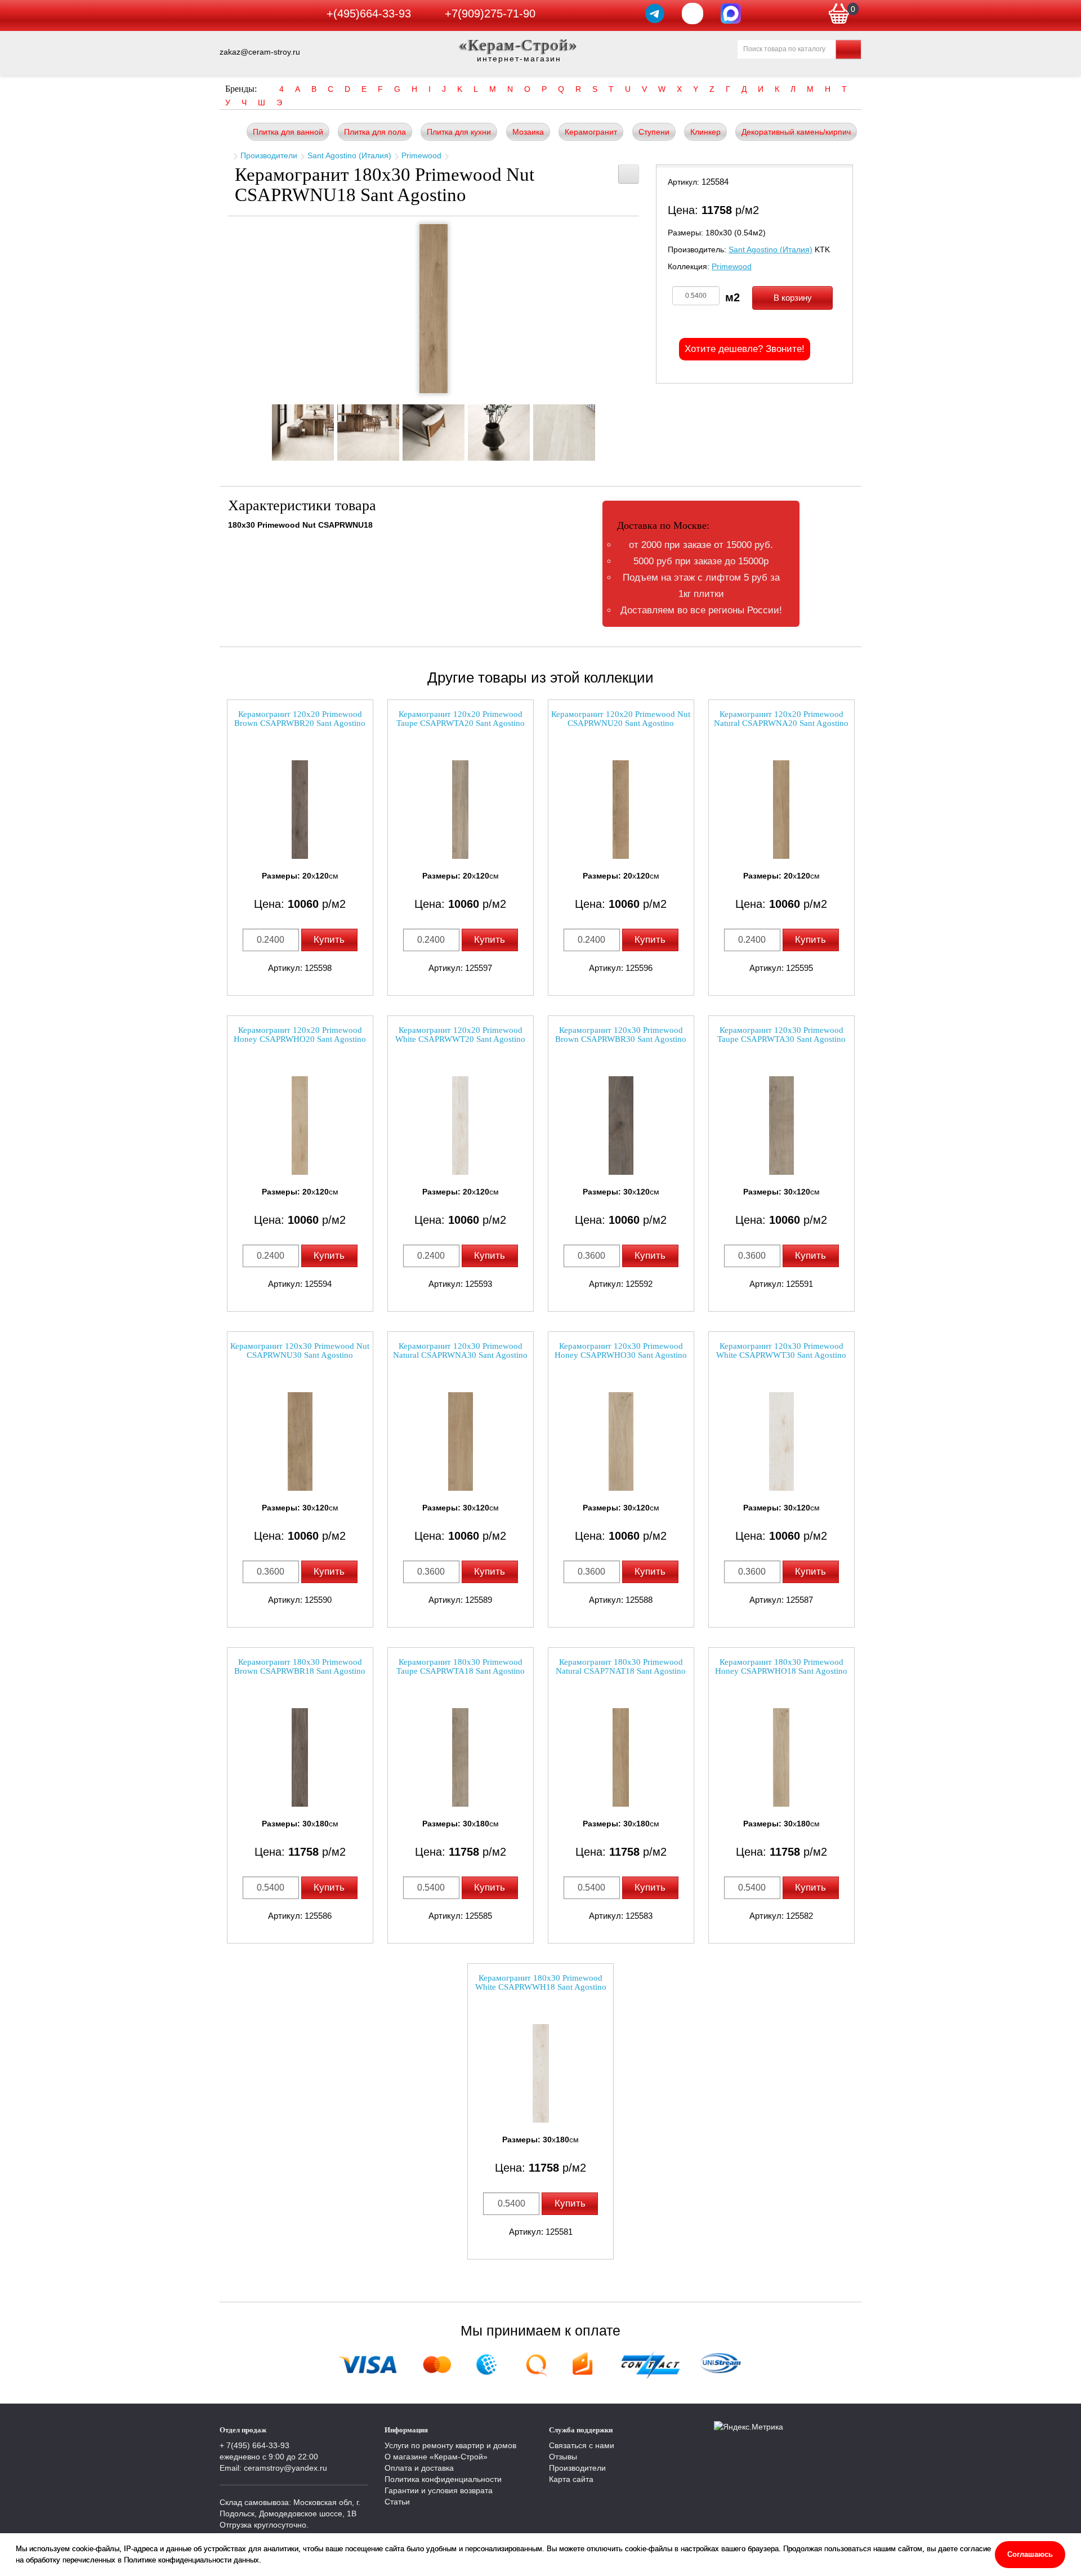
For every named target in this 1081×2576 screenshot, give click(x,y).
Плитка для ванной (288, 132)
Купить (329, 940)
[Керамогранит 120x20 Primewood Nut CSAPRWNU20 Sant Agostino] (621, 810)
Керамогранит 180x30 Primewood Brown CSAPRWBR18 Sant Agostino (300, 1667)
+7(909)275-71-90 (490, 14)
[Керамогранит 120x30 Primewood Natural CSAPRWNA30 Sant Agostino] (461, 1441)
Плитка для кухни (459, 132)
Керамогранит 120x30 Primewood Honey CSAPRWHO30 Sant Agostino (621, 1351)
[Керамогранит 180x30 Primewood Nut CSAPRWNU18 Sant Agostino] (434, 309)
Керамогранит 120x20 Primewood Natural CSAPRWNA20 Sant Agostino (781, 719)
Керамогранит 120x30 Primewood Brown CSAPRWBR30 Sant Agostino (621, 1035)
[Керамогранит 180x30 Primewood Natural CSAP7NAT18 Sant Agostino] (621, 1757)
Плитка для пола (375, 132)
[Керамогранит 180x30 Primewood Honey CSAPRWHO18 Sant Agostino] (781, 1757)
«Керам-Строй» (519, 45)
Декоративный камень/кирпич (796, 132)
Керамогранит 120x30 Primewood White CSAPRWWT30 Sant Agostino (781, 1351)
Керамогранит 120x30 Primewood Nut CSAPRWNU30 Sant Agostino (300, 1351)
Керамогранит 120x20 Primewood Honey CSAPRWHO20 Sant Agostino (300, 1035)
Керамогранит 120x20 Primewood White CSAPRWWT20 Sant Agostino (460, 1035)
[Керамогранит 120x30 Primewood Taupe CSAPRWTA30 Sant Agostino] (781, 1126)
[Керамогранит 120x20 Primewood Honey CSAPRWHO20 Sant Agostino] (300, 1126)
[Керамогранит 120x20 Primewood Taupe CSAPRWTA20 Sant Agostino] (461, 810)
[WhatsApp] (693, 14)
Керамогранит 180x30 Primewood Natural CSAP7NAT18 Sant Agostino (621, 1667)
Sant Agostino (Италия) (349, 155)
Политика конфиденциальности (443, 2479)
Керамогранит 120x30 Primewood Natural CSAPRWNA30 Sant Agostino (460, 1351)
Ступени (654, 132)
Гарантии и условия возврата (439, 2490)
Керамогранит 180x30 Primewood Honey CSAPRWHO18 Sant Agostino (781, 1667)
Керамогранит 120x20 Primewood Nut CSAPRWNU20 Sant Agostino (621, 719)
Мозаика (528, 132)
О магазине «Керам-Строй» (436, 2457)
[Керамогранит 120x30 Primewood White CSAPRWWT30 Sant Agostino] (781, 1441)
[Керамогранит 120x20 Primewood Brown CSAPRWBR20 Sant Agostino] (300, 810)
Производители (269, 155)
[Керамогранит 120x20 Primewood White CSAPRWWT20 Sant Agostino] (461, 1126)
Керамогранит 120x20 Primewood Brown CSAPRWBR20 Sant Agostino (300, 719)
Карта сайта (571, 2479)
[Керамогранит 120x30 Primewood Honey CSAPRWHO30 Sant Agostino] (621, 1441)
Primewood (421, 155)
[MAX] (731, 14)
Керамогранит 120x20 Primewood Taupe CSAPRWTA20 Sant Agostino (461, 719)
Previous (262, 429)
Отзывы (563, 2457)
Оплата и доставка (419, 2468)
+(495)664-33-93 (369, 14)
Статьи (397, 2502)
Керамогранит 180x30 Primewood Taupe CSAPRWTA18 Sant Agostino (461, 1667)
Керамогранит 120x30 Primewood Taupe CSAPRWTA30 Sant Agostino (781, 1035)
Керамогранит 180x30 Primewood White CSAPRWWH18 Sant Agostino (541, 1983)
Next (605, 429)
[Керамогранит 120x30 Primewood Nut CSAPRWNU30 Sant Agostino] (300, 1441)
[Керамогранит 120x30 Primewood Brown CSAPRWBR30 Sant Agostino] (621, 1126)
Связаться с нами (582, 2445)
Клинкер (705, 132)
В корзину (793, 298)
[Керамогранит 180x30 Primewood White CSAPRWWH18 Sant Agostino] (540, 2073)
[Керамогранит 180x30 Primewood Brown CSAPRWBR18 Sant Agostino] (300, 1757)
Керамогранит (591, 132)
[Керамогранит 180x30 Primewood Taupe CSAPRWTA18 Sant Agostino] (461, 1757)
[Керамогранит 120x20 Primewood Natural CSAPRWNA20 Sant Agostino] (781, 810)
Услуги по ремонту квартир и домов (450, 2445)
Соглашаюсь (1030, 2554)
